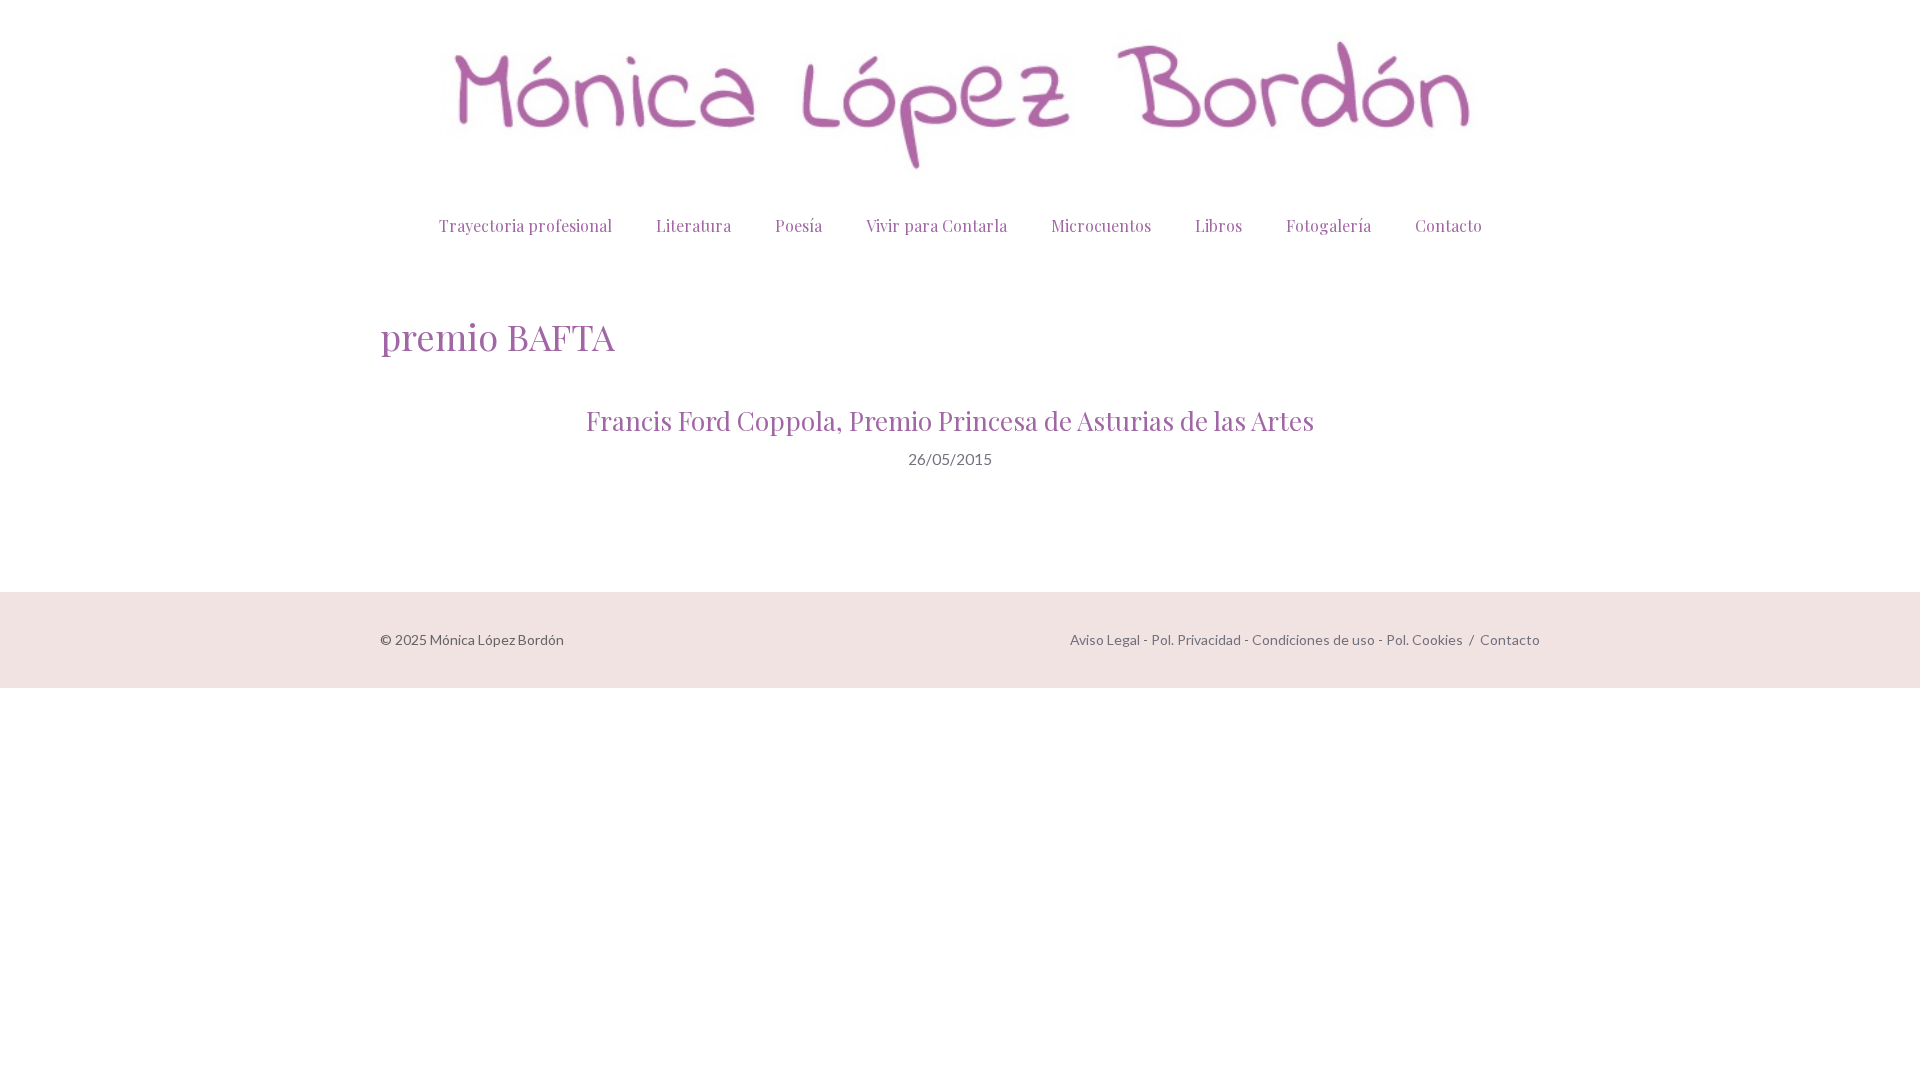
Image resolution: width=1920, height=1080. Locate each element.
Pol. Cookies (1424, 639)
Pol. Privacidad (1196, 639)
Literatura (693, 225)
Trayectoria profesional (525, 225)
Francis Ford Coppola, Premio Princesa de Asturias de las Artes (950, 420)
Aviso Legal (1105, 639)
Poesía (798, 225)
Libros (1218, 225)
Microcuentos (1101, 225)
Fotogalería (1328, 225)
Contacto (1448, 225)
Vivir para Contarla (936, 225)
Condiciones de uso (1313, 639)
